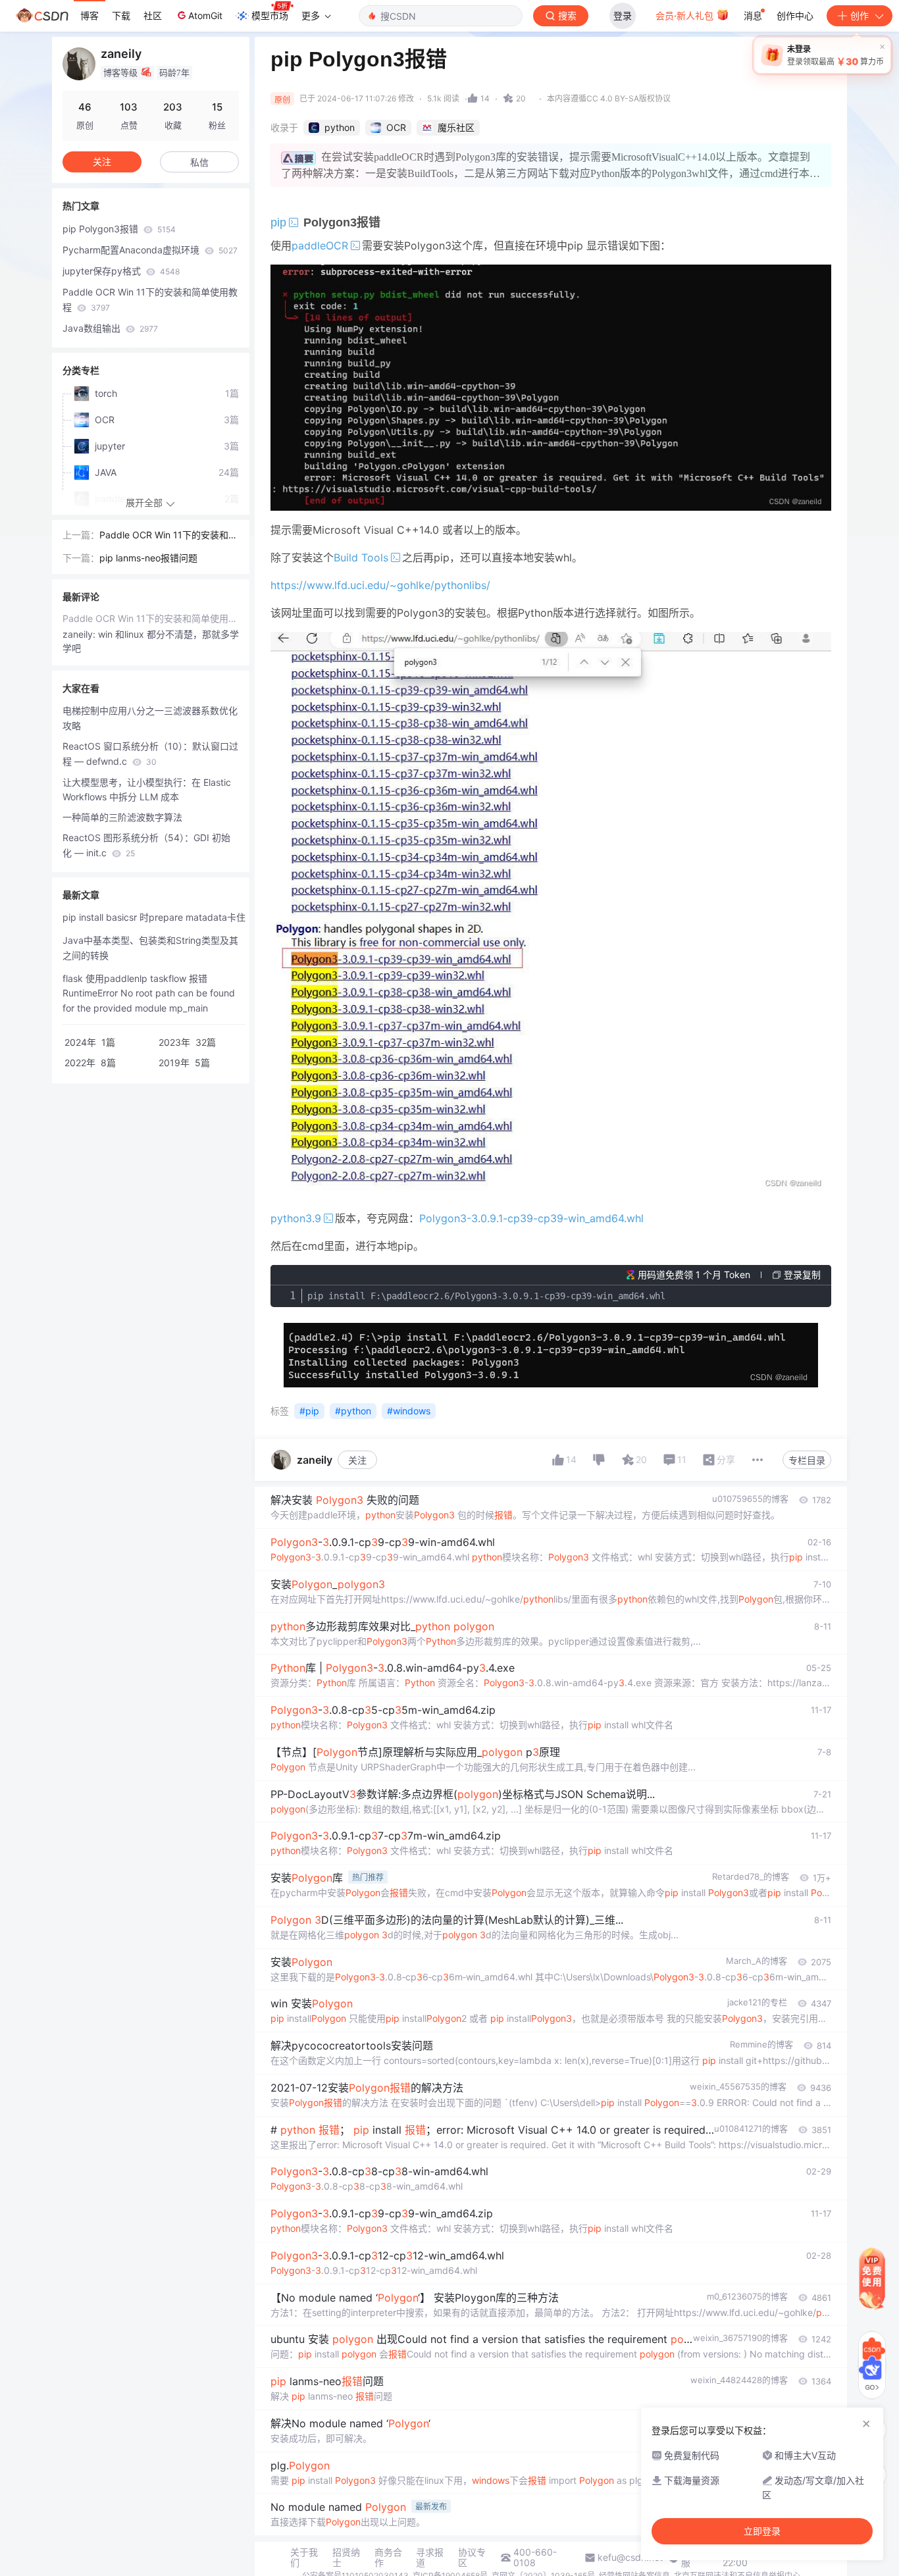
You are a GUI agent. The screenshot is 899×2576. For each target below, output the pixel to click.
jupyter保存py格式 (121, 271)
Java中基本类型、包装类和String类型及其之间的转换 (150, 948)
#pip (309, 1411)
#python (353, 1411)
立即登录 (762, 2531)
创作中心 (795, 15)
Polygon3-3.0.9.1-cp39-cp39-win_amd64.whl (531, 1218)
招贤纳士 (346, 2558)
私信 (199, 162)
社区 (153, 15)
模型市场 (270, 15)
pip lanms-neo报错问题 (148, 558)
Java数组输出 (110, 328)
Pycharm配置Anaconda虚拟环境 (150, 250)
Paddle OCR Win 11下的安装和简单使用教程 (150, 299)
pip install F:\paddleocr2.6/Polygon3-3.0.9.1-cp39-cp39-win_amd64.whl (486, 1296)
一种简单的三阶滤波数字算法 (122, 817)
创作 (860, 15)
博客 (90, 15)
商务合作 (388, 2558)
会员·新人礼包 (686, 15)
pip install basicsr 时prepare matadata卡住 (154, 917)
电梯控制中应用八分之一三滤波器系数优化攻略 (150, 718)
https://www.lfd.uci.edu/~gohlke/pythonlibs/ (380, 585)
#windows (409, 1411)
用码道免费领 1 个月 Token (694, 1275)
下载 (121, 15)
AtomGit (205, 15)
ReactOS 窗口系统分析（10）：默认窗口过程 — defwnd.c (150, 754)
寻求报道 (430, 2558)
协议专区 (472, 2558)
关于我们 (304, 2558)
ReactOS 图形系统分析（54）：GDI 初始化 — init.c (146, 845)
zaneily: (80, 634)
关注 (357, 1460)
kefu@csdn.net (630, 2558)
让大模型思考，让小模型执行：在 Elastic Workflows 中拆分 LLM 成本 (147, 790)
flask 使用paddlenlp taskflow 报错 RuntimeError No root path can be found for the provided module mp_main (149, 993)
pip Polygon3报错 (119, 229)
